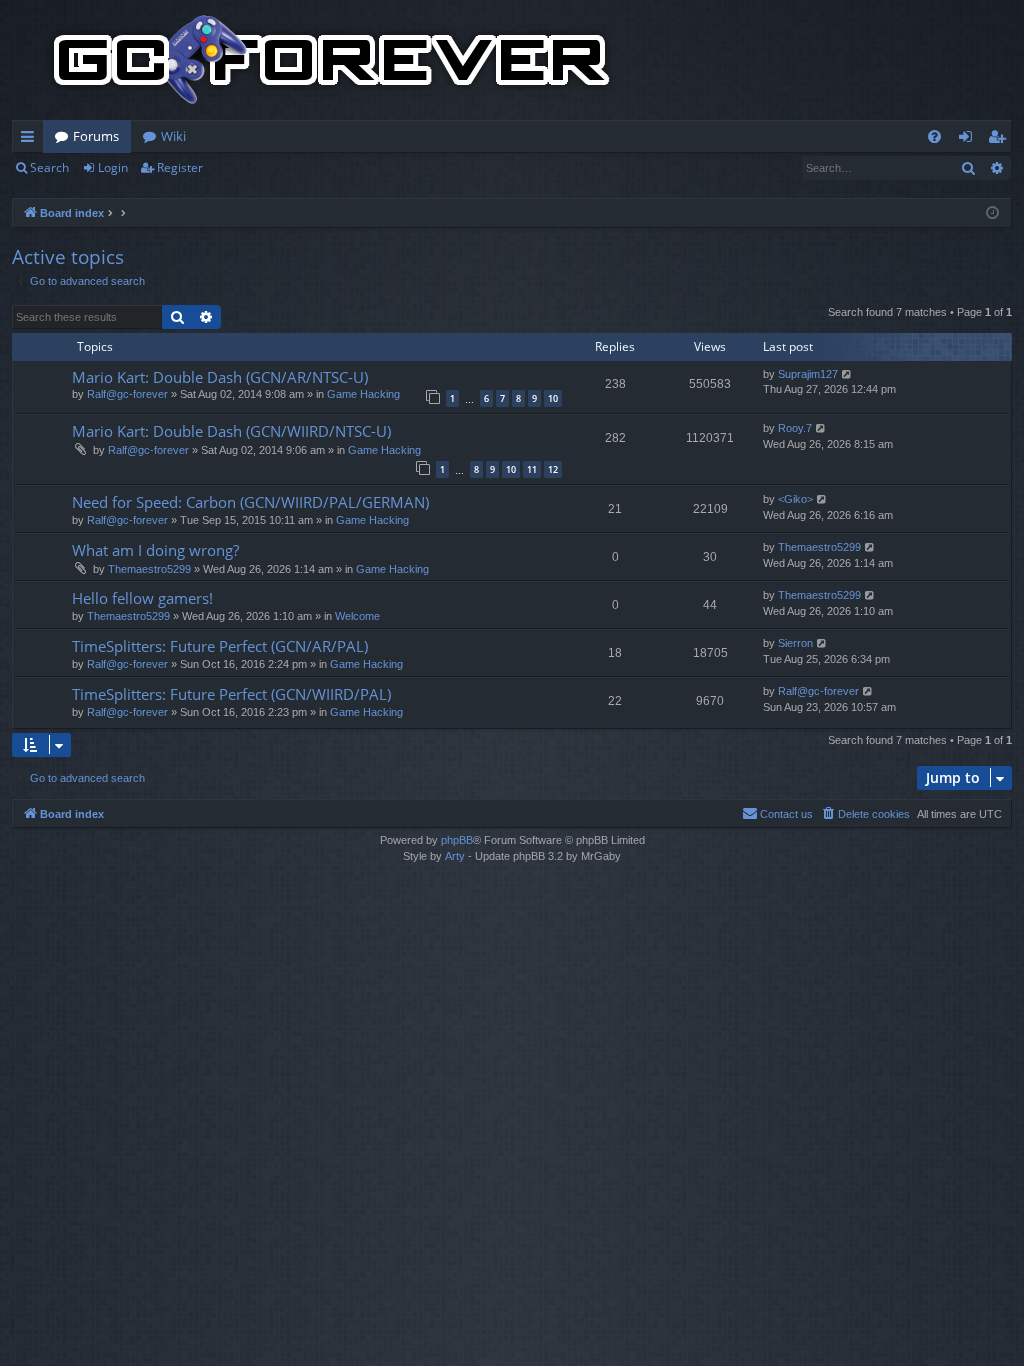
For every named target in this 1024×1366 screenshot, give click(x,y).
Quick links (31, 140)
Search (49, 167)
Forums (96, 136)
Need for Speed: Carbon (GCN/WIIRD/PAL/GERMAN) (250, 502)
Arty (455, 856)
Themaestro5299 (149, 569)
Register (180, 167)
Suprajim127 (808, 374)
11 (532, 469)
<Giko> (795, 499)
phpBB (457, 840)
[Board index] (332, 60)
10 (553, 398)
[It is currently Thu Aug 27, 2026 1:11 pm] (992, 213)
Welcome (357, 616)
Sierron (795, 643)
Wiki (173, 136)
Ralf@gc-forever (127, 394)
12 (553, 469)
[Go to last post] (847, 374)
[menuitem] (934, 136)
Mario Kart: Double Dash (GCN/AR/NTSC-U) (220, 377)
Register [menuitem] (1001, 140)
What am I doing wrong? (155, 550)
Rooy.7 (795, 428)
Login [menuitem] (969, 140)
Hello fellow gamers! (142, 598)
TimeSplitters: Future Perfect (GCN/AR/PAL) (220, 646)
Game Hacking (363, 394)
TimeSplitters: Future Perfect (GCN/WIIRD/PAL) (231, 694)
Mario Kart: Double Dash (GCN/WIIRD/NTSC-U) (231, 431)
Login (113, 167)
